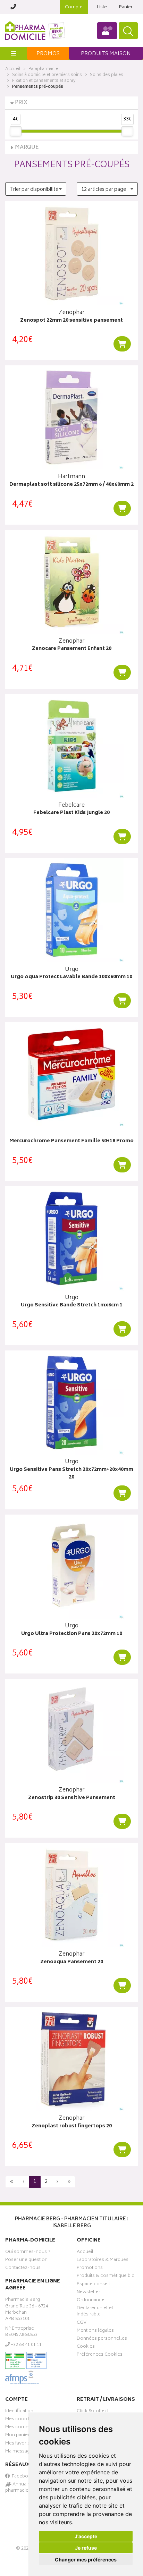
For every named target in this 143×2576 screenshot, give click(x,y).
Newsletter (89, 2293)
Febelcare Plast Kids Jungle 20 (71, 813)
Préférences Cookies (100, 2355)
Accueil (13, 69)
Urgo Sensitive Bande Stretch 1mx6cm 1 (72, 1306)
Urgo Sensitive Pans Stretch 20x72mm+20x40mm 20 (71, 1474)
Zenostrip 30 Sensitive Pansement (72, 1798)
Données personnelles (102, 2339)
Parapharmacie (43, 69)
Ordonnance (91, 2301)
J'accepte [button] (86, 2536)
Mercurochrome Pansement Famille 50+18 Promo (71, 1141)
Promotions (90, 2269)
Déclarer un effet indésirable (95, 2312)
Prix (21, 103)
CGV (82, 2323)
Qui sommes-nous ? (28, 2253)
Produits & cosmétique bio (106, 2277)
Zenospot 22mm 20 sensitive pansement (71, 321)
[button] (36, 189)
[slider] (16, 131)
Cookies (86, 2347)
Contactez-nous (23, 2269)
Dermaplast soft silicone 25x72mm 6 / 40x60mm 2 (71, 485)
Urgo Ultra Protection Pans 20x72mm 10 (72, 1634)
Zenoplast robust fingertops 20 (72, 2126)
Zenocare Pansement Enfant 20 (72, 649)
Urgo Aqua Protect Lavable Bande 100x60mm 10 (71, 977)
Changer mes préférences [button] (86, 2560)
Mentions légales (95, 2331)
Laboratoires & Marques (103, 2261)
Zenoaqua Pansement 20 (72, 1962)
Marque (27, 148)
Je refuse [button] (86, 2548)
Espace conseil (93, 2285)
